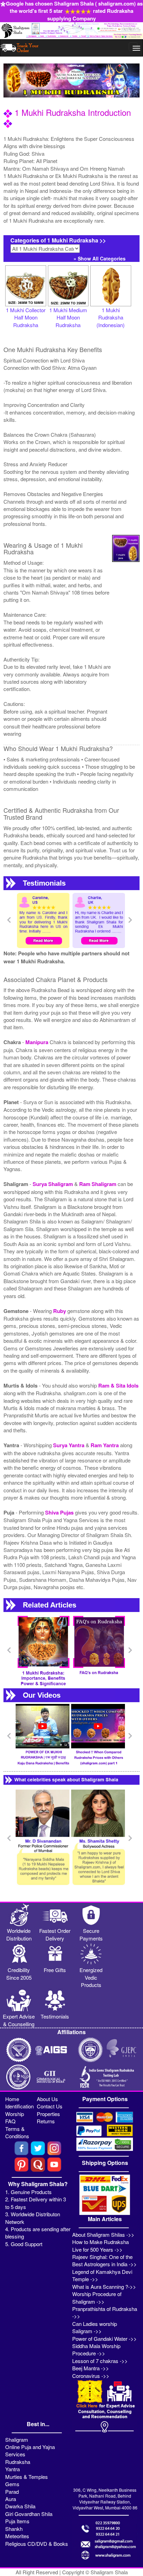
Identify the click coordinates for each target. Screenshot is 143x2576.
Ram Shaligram (98, 1184)
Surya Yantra (69, 1445)
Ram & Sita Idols (118, 1385)
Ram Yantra (105, 1445)
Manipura (37, 1042)
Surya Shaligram (53, 1184)
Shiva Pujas (60, 1512)
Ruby (60, 1311)
